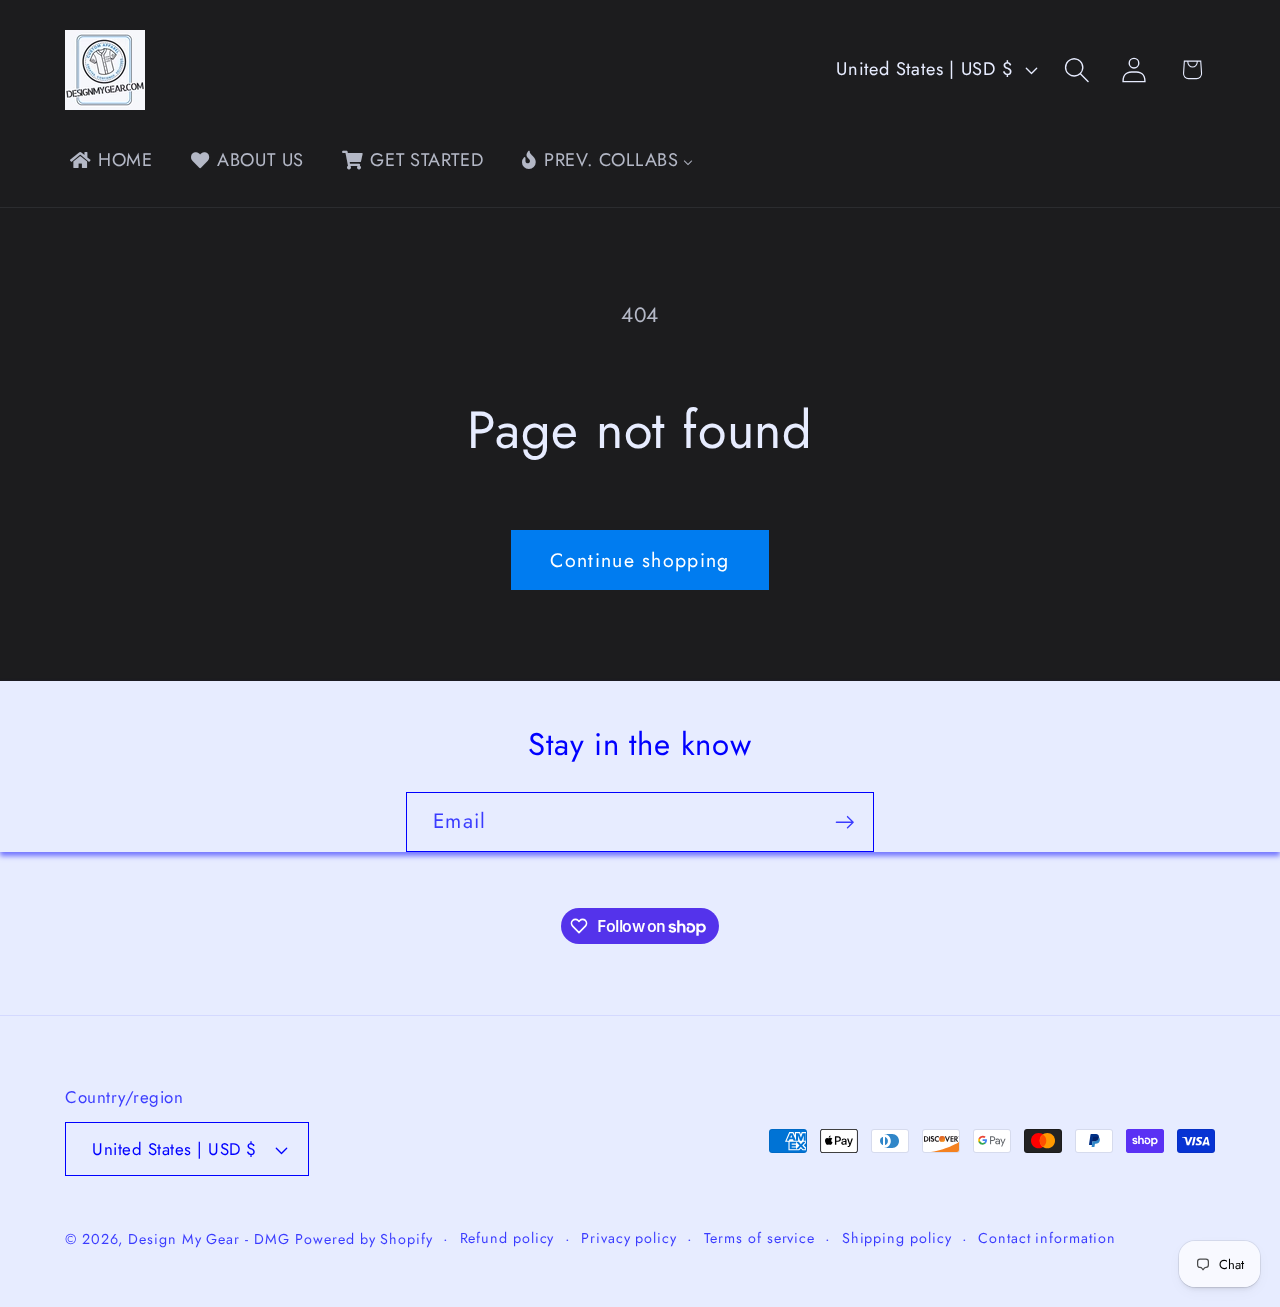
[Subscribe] (844, 822)
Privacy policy (629, 1238)
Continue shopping (639, 560)
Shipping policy (897, 1238)
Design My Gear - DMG (208, 1239)
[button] (1077, 69)
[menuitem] (109, 160)
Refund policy (507, 1238)
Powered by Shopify (363, 1239)
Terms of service (760, 1238)
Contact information (1046, 1238)
